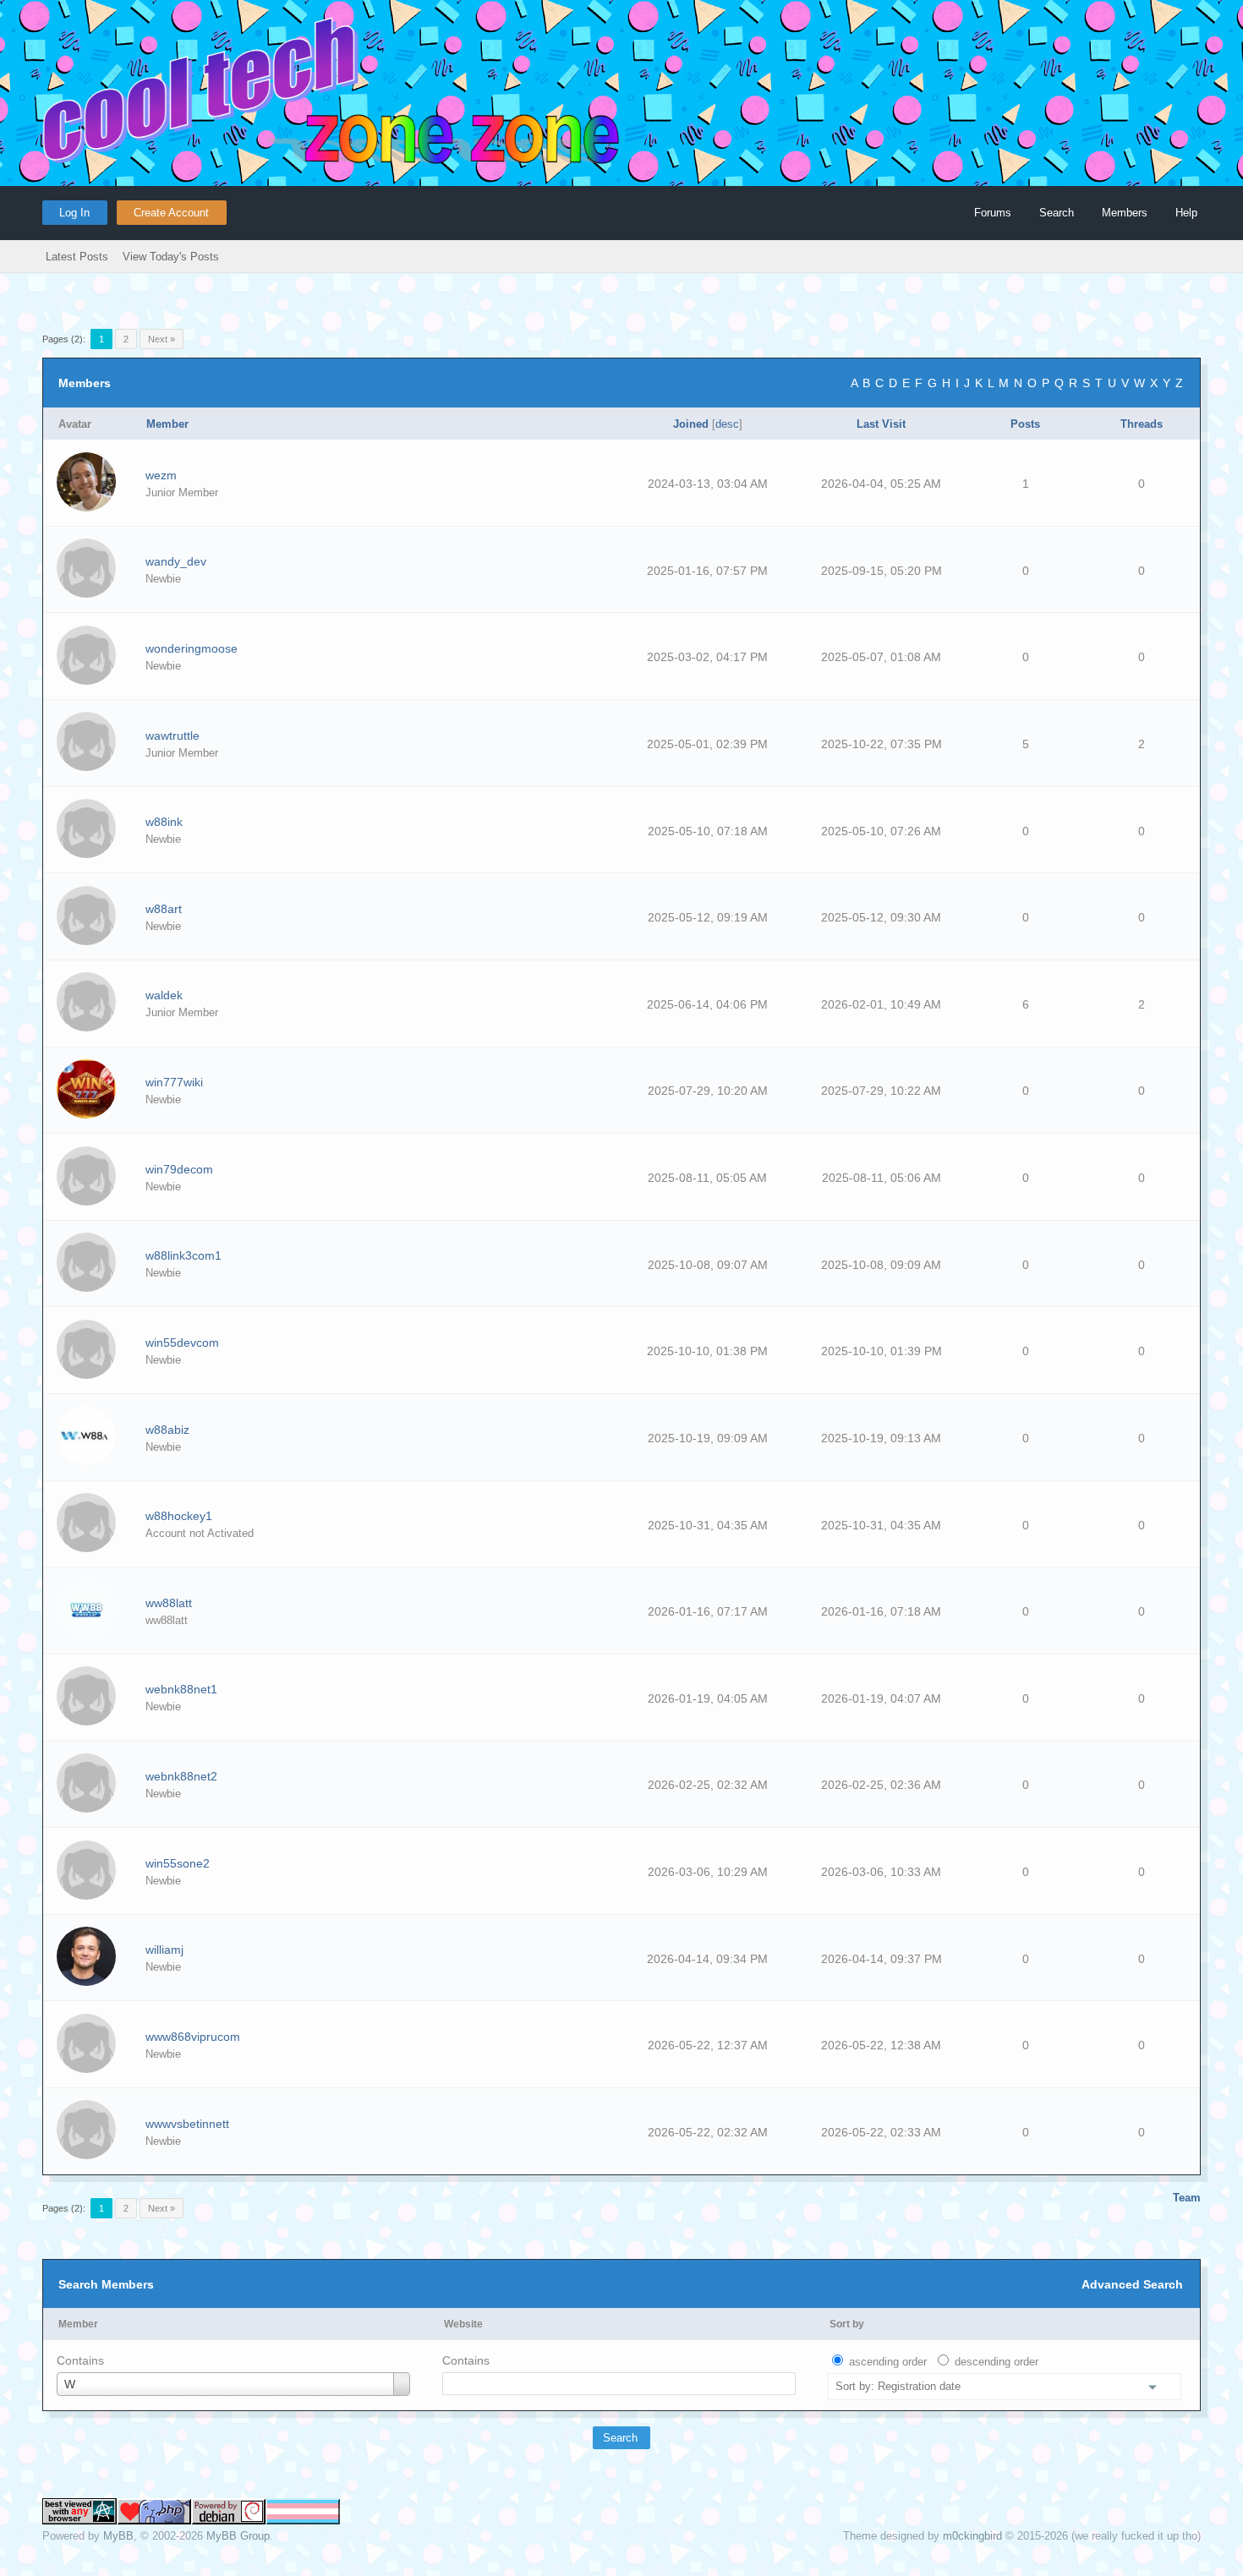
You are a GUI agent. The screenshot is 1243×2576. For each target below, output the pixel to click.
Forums (993, 213)
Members (1125, 213)
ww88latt (169, 1603)
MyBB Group (238, 2536)
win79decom (179, 1169)
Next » (162, 339)
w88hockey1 (179, 1516)
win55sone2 (178, 1863)
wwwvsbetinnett (187, 2124)
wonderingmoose (192, 648)
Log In (74, 213)
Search (1057, 213)
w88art (164, 909)
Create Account (171, 213)
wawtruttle (172, 736)
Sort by (847, 2324)
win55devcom (182, 1343)
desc (727, 424)
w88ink (164, 822)
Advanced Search (1132, 2284)
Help (1186, 213)
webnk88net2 (181, 1776)
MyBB (118, 2536)
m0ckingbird (972, 2536)
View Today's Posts (171, 257)
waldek (164, 995)
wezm (161, 475)
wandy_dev (176, 561)
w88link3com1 (183, 1255)
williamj (164, 1950)
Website (463, 2324)
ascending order (888, 2362)
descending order (997, 2362)
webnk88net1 (181, 1689)
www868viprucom (193, 2037)
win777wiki (174, 1082)
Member (78, 2324)
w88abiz (167, 1430)
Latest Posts (77, 257)
